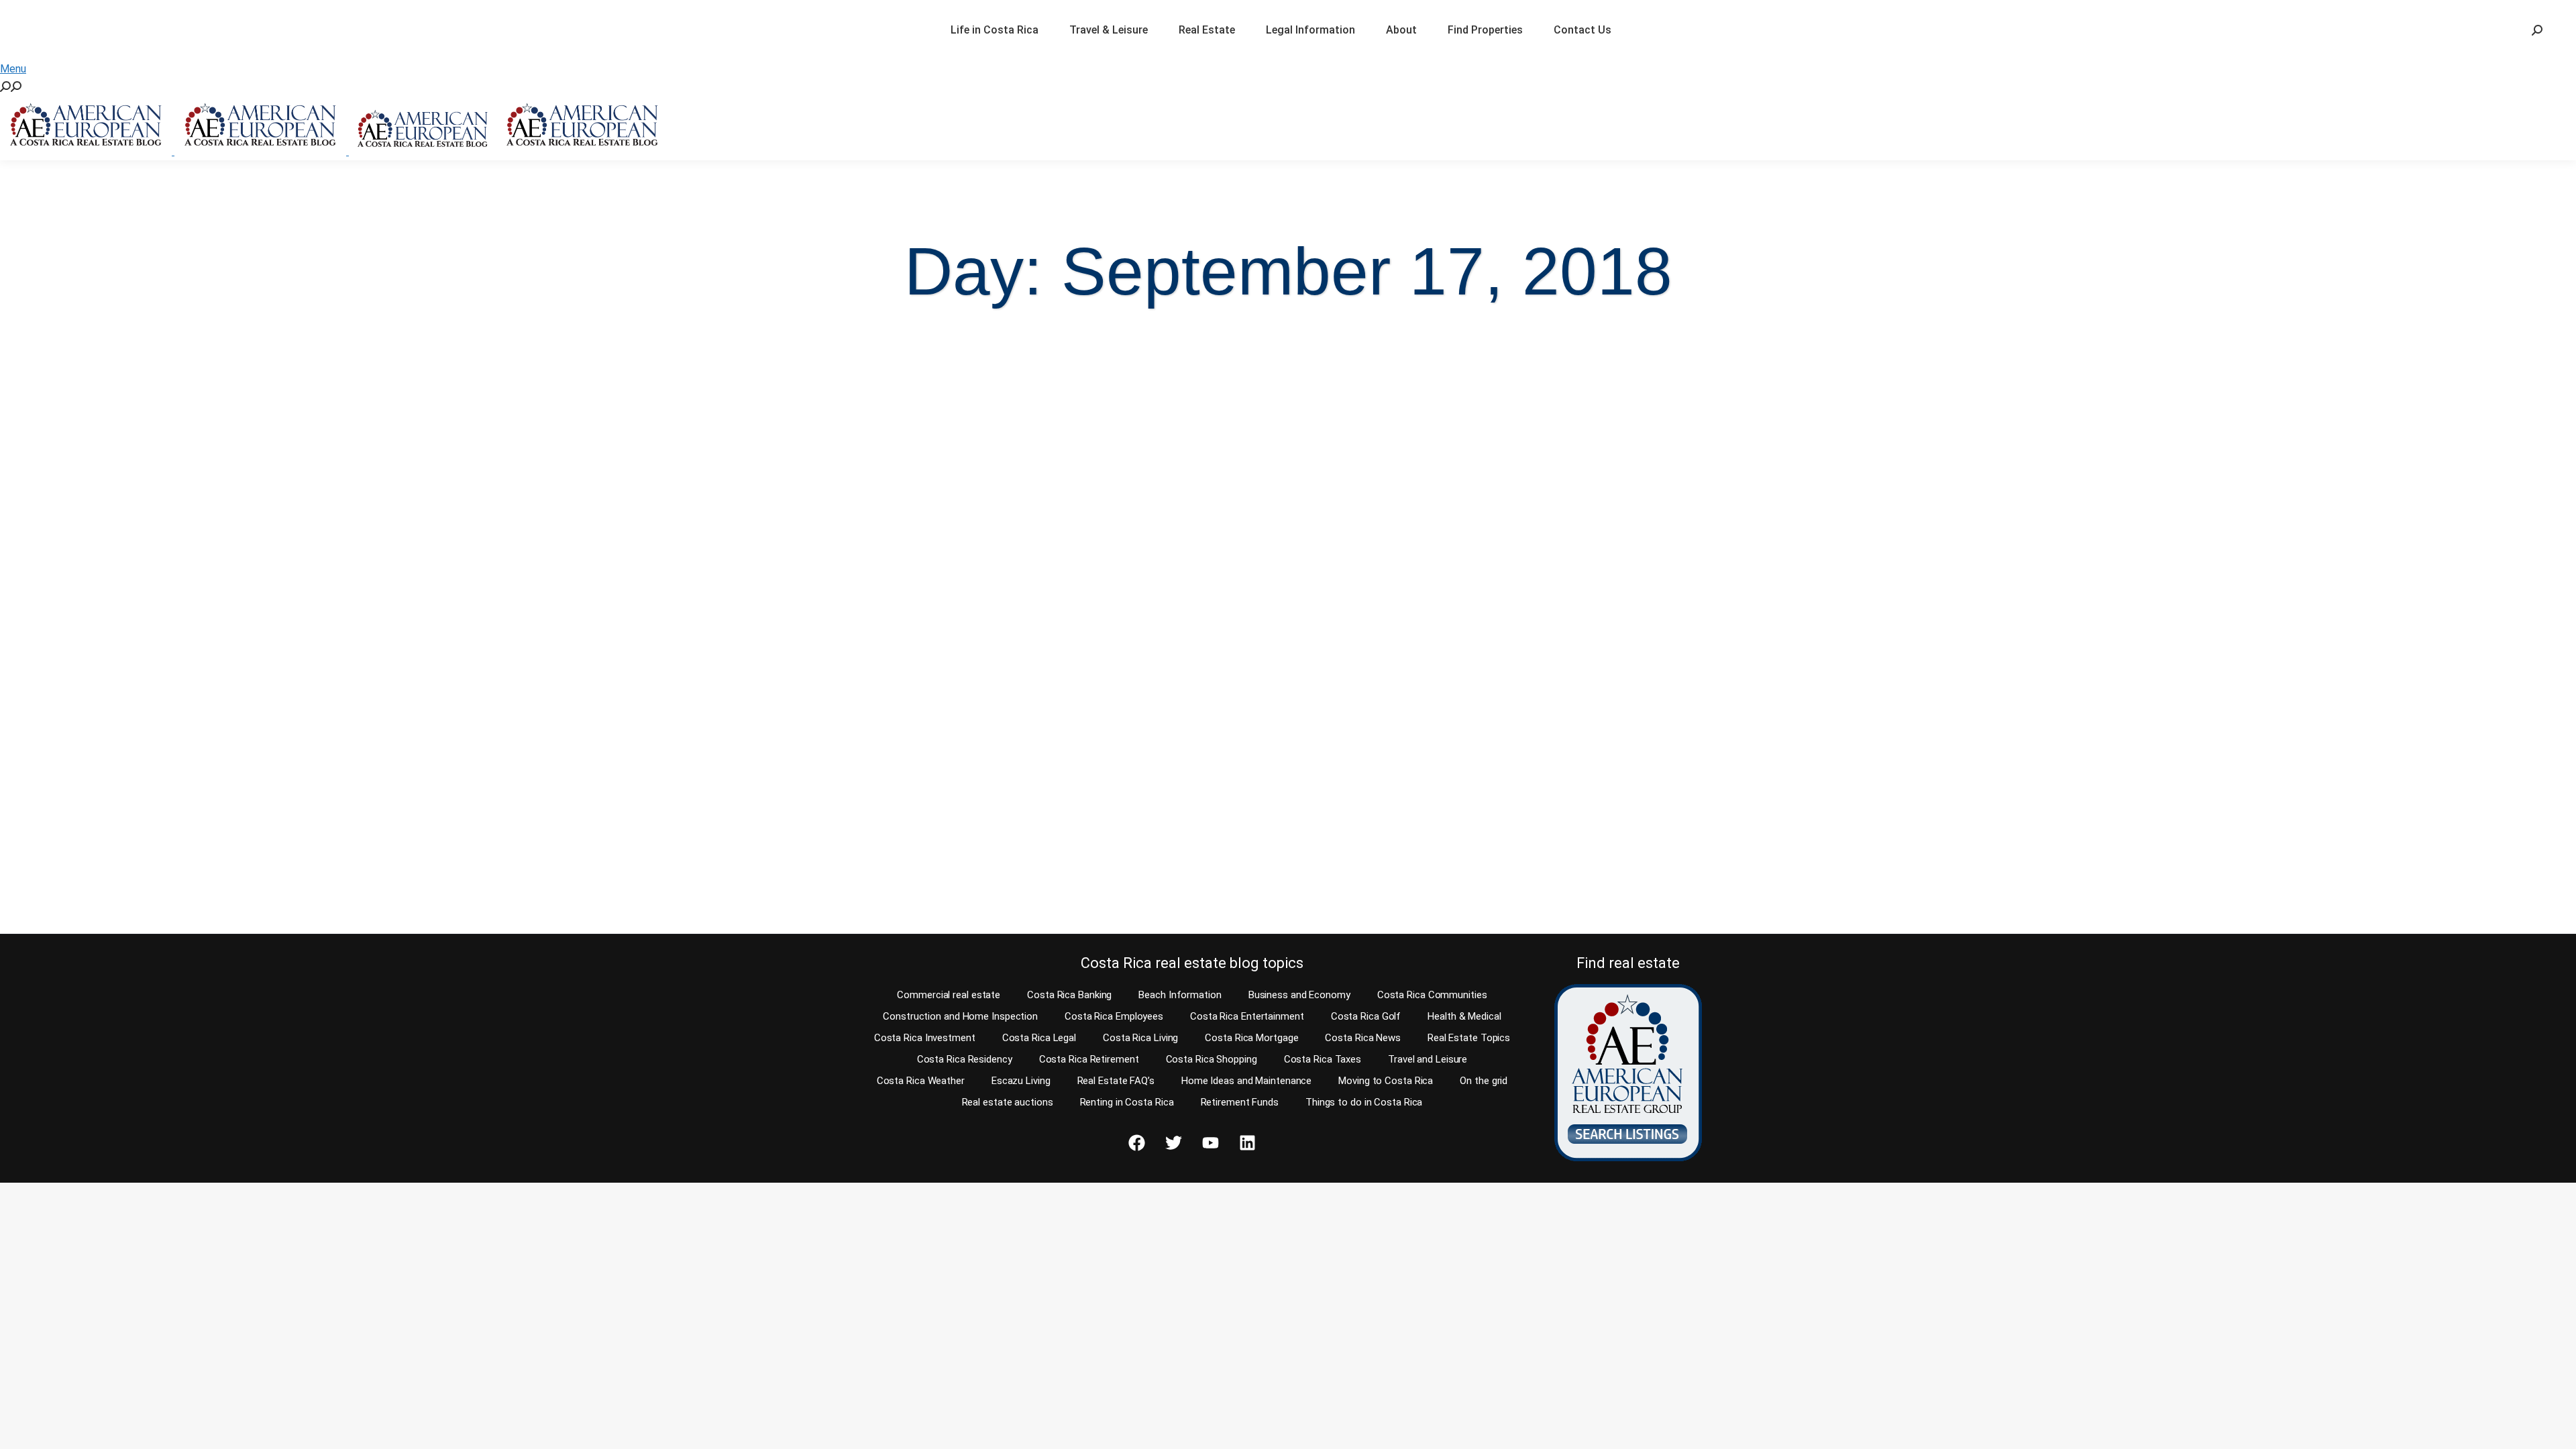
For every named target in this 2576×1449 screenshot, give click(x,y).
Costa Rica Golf (1366, 1016)
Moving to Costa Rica (1386, 1081)
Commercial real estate (949, 995)
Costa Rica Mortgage (1251, 1038)
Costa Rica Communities (1432, 995)
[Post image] (329, 558)
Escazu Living (1021, 1081)
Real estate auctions (1008, 1102)
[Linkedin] (1247, 1143)
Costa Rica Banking (1069, 995)
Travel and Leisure (1428, 1059)
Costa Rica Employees (1114, 1016)
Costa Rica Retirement (1089, 1059)
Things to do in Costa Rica (1364, 1102)
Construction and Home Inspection (960, 1016)
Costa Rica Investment (925, 1038)
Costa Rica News (1363, 1038)
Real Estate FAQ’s (1116, 1081)
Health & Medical (1464, 1016)
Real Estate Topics (1469, 1038)
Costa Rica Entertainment (1247, 1016)
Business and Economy (1299, 995)
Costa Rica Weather (921, 1081)
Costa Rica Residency (965, 1059)
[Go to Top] (2556, 1429)
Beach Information (1180, 995)
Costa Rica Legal (1039, 1038)
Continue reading (82, 898)
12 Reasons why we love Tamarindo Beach (175, 810)
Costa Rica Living (1140, 1038)
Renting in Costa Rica (1127, 1102)
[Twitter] (1173, 1143)
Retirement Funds (1240, 1102)
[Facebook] (1136, 1143)
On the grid (1484, 1081)
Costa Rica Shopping (1212, 1059)
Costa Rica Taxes (1323, 1059)
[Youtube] (1210, 1143)
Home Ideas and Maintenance (1246, 1081)
